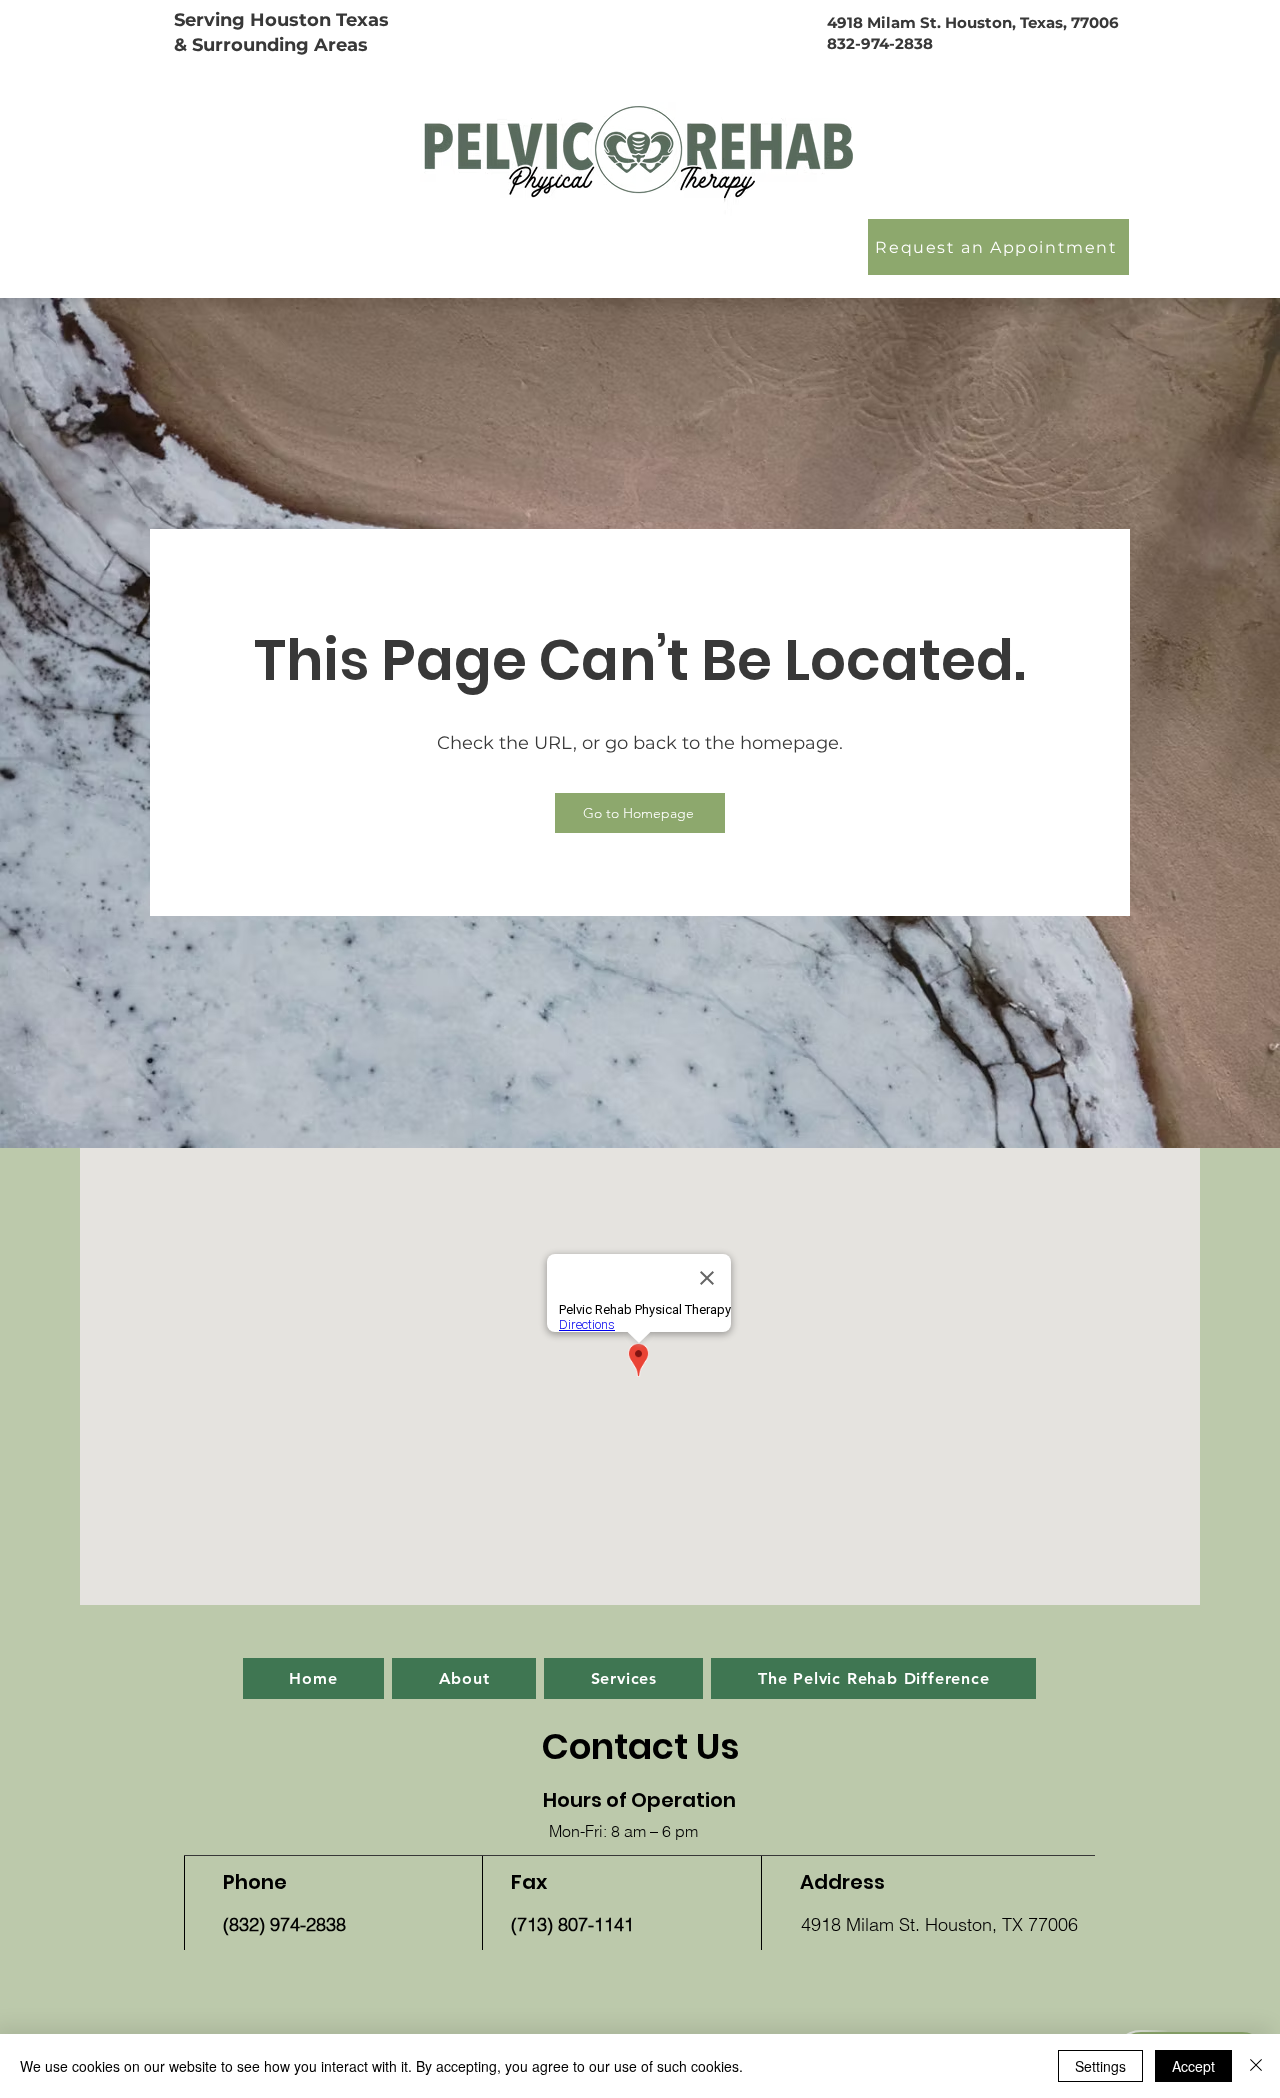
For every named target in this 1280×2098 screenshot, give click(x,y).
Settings (1100, 2066)
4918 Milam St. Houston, (923, 22)
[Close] (1256, 2066)
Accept (1193, 2066)
